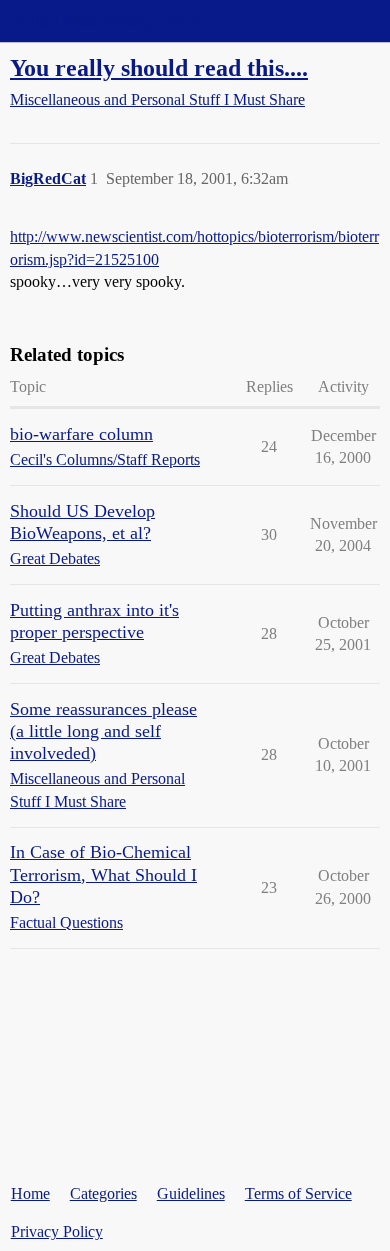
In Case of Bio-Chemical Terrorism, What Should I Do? (103, 874)
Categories (103, 1193)
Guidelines (191, 1193)
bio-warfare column (81, 434)
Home (30, 1193)
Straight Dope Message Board (105, 20)
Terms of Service (298, 1193)
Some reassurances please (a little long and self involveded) (103, 731)
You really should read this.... (159, 67)
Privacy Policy (57, 1231)
